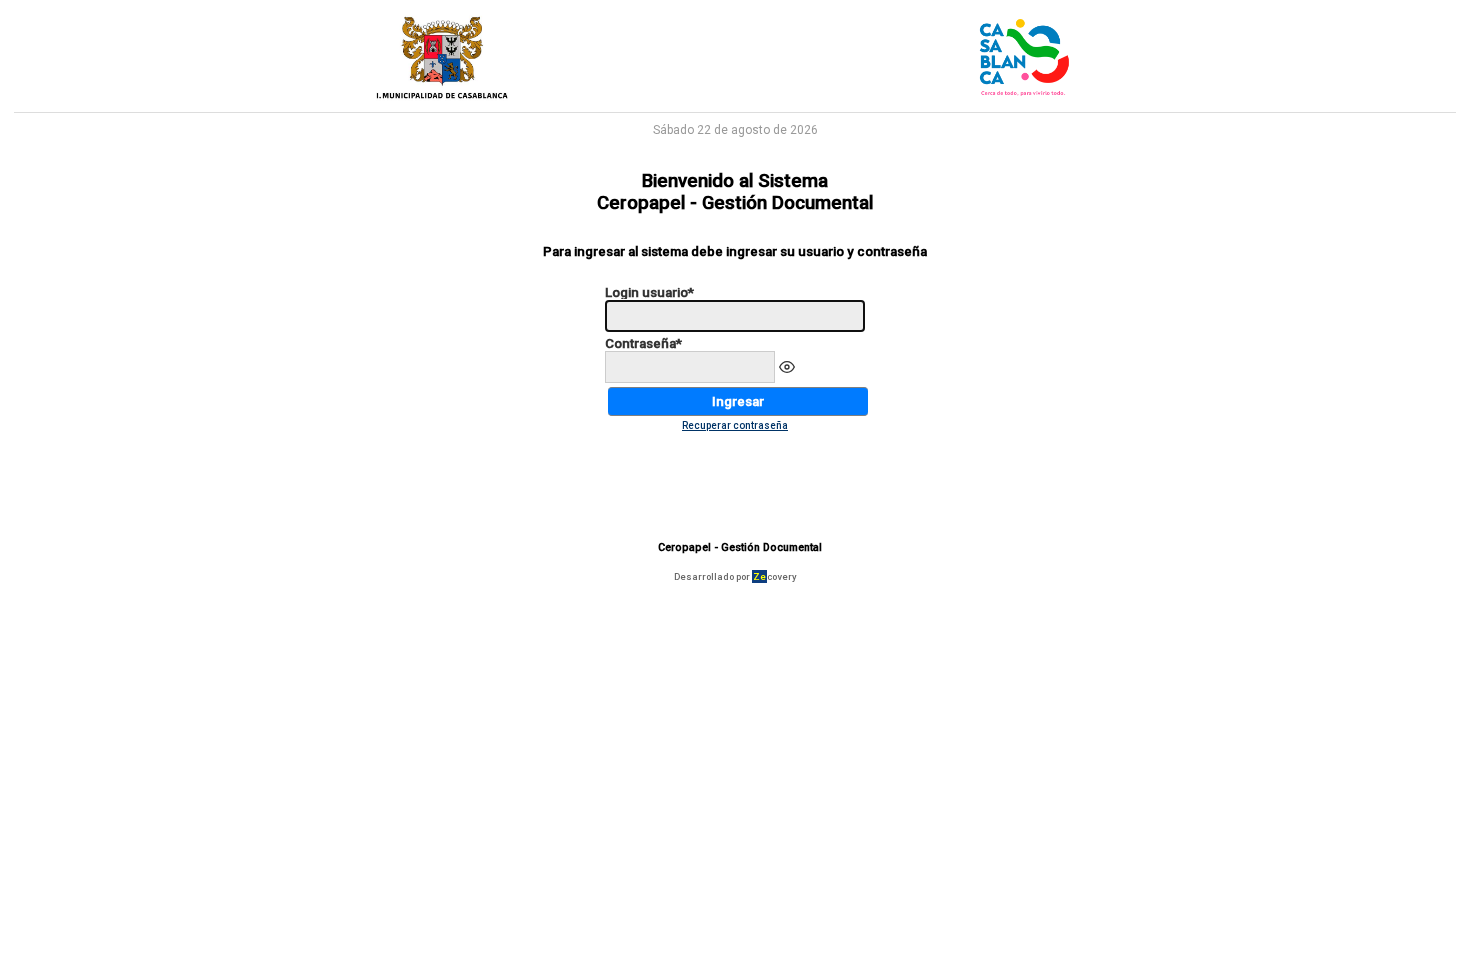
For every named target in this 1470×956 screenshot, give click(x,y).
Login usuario (649, 292)
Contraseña (643, 343)
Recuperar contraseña (735, 425)
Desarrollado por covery (735, 576)
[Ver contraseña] (787, 367)
